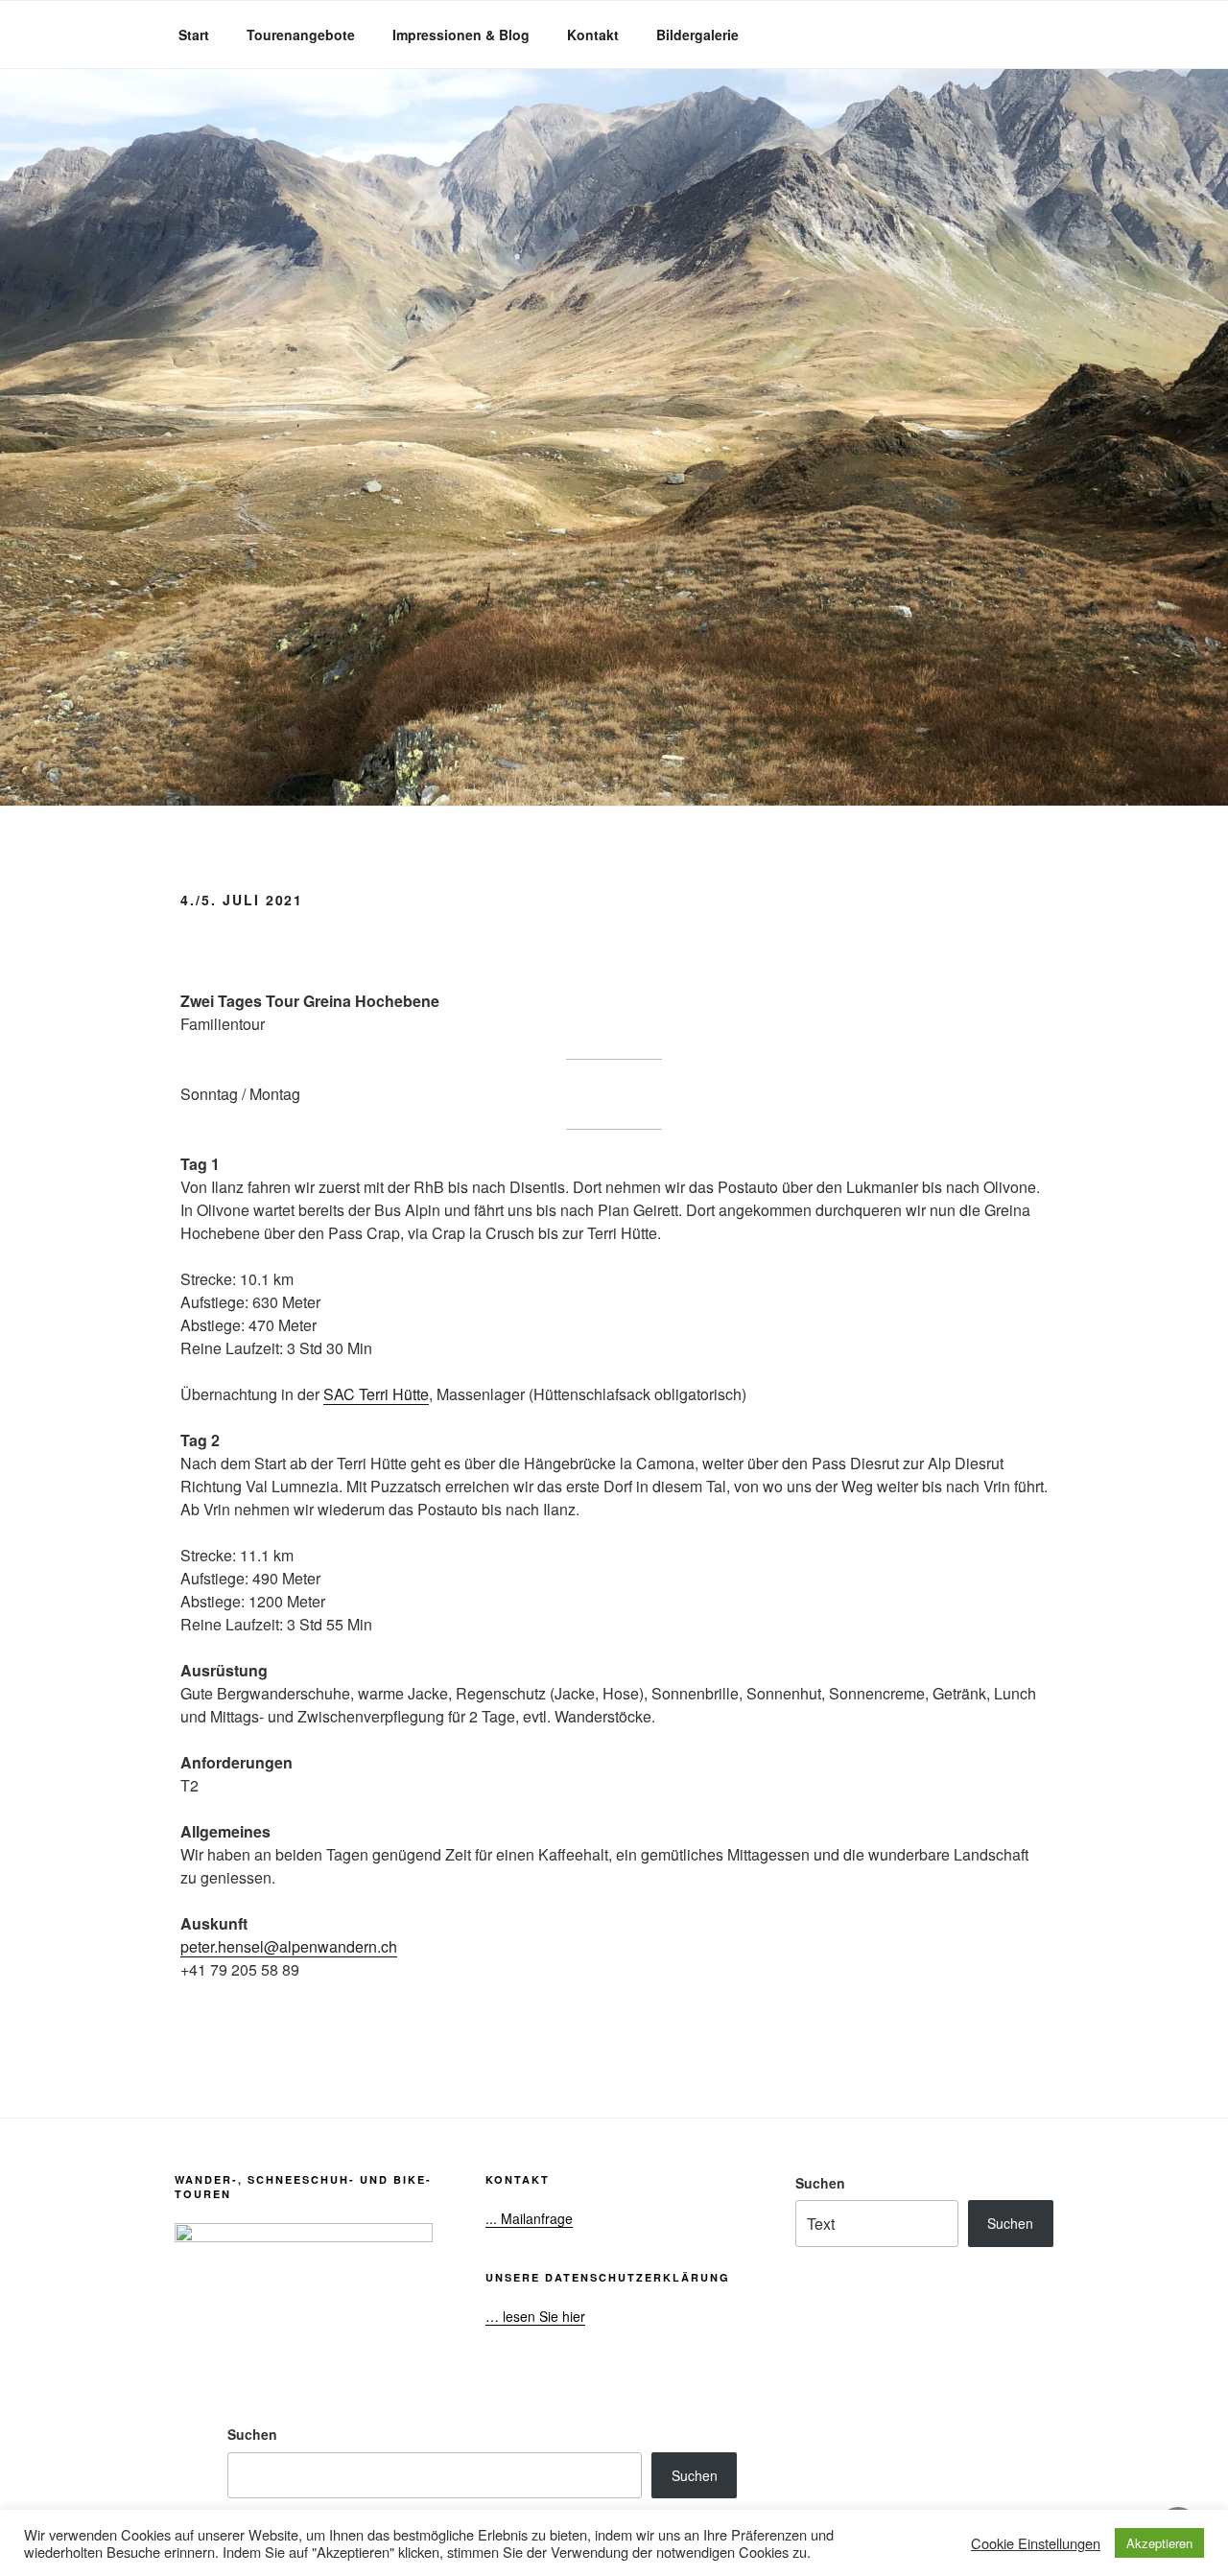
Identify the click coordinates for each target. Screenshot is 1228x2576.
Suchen (820, 2183)
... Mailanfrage (529, 2218)
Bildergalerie (697, 35)
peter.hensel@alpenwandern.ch (289, 1946)
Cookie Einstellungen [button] (1036, 2543)
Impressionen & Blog (461, 35)
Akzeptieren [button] (1159, 2543)
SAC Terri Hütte (376, 1394)
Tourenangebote (301, 35)
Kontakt (593, 35)
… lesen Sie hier (535, 2316)
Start (194, 35)
